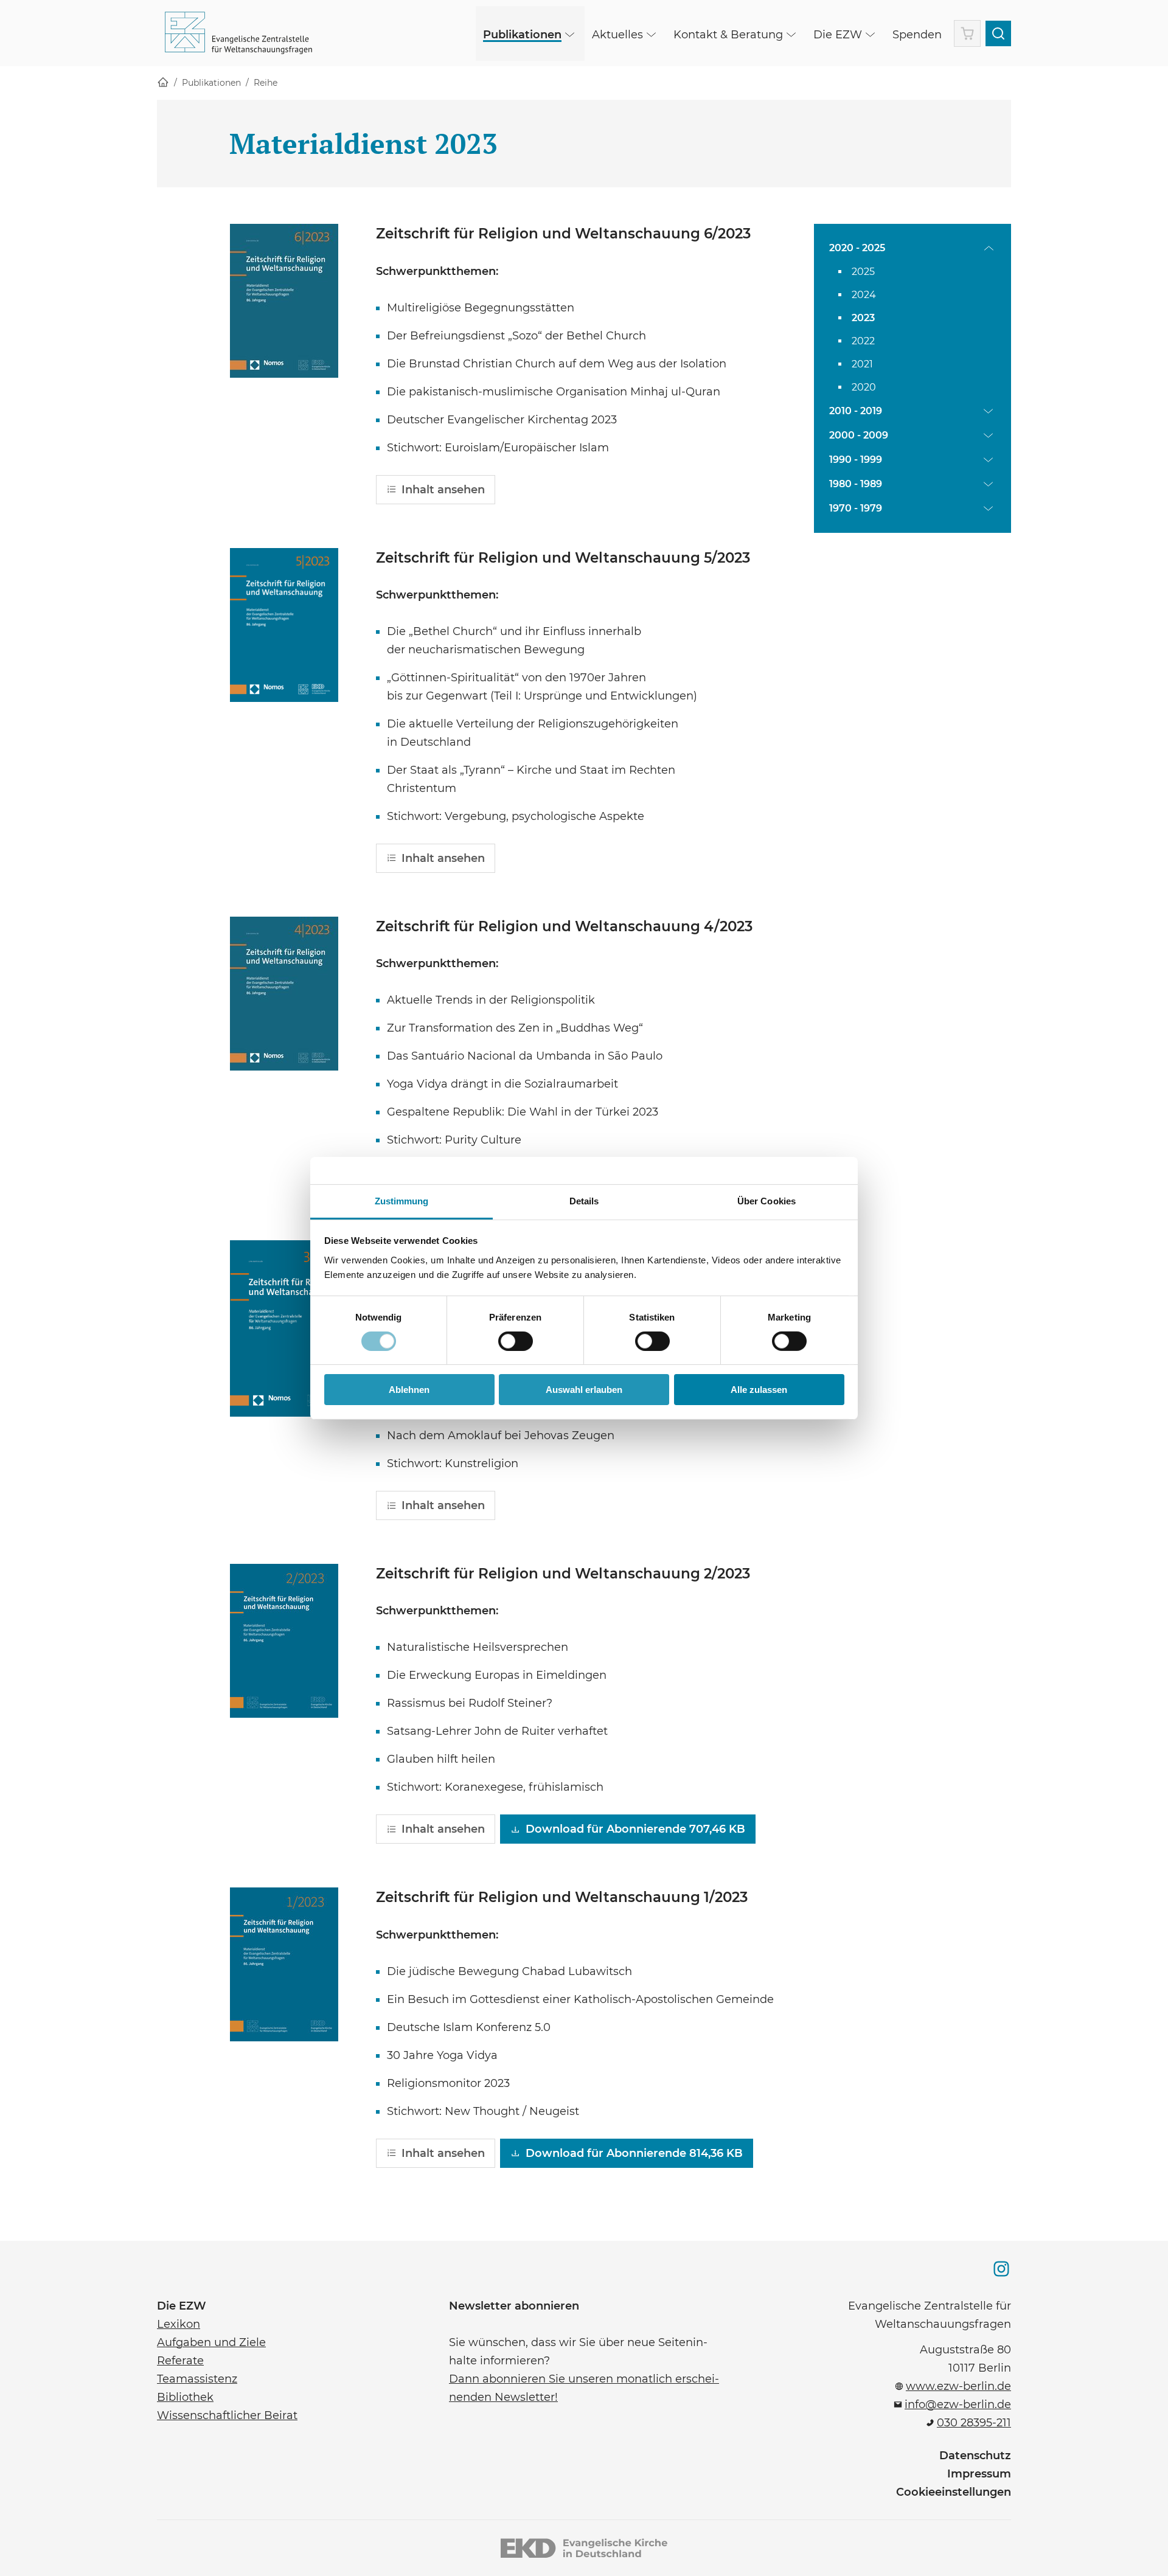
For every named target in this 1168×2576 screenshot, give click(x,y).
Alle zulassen (759, 1390)
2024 (864, 295)
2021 (862, 364)
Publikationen (211, 83)
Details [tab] (584, 1200)
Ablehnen (409, 1390)
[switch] (516, 1341)
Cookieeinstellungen (954, 2492)
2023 (863, 318)
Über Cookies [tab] (766, 1200)
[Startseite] (163, 83)
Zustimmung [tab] (402, 1200)
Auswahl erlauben (584, 1390)
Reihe (266, 83)
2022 (863, 341)
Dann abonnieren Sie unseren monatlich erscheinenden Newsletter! (584, 2387)
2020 (864, 387)
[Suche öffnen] (998, 33)
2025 (863, 272)
